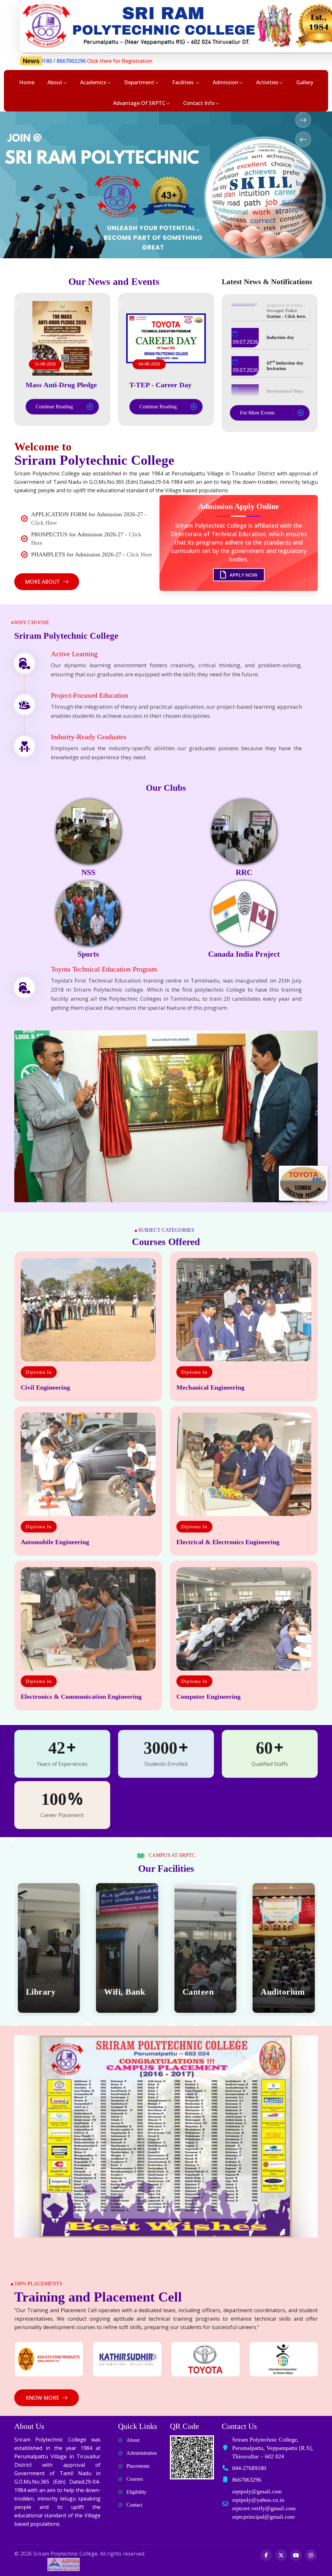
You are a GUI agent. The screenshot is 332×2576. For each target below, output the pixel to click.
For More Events (257, 413)
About (55, 82)
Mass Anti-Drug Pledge (61, 385)
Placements (138, 2466)
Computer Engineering (208, 1696)
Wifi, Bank (46, 1992)
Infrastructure (284, 1992)
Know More (42, 2398)
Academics (93, 82)
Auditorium (204, 1992)
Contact (134, 2505)
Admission (225, 82)
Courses (135, 2479)
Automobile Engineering (55, 1542)
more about (42, 582)
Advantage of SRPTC (139, 103)
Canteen (120, 1992)
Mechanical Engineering (210, 1387)
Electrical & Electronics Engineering (228, 1542)
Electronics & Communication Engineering (81, 1696)
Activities (267, 82)
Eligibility (136, 2492)
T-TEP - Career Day (160, 385)
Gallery (305, 82)
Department (139, 82)
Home (27, 82)
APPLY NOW (243, 574)
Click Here (44, 523)
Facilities (184, 82)
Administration (142, 2453)
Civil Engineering (45, 1387)
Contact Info (199, 103)
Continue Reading (54, 407)
